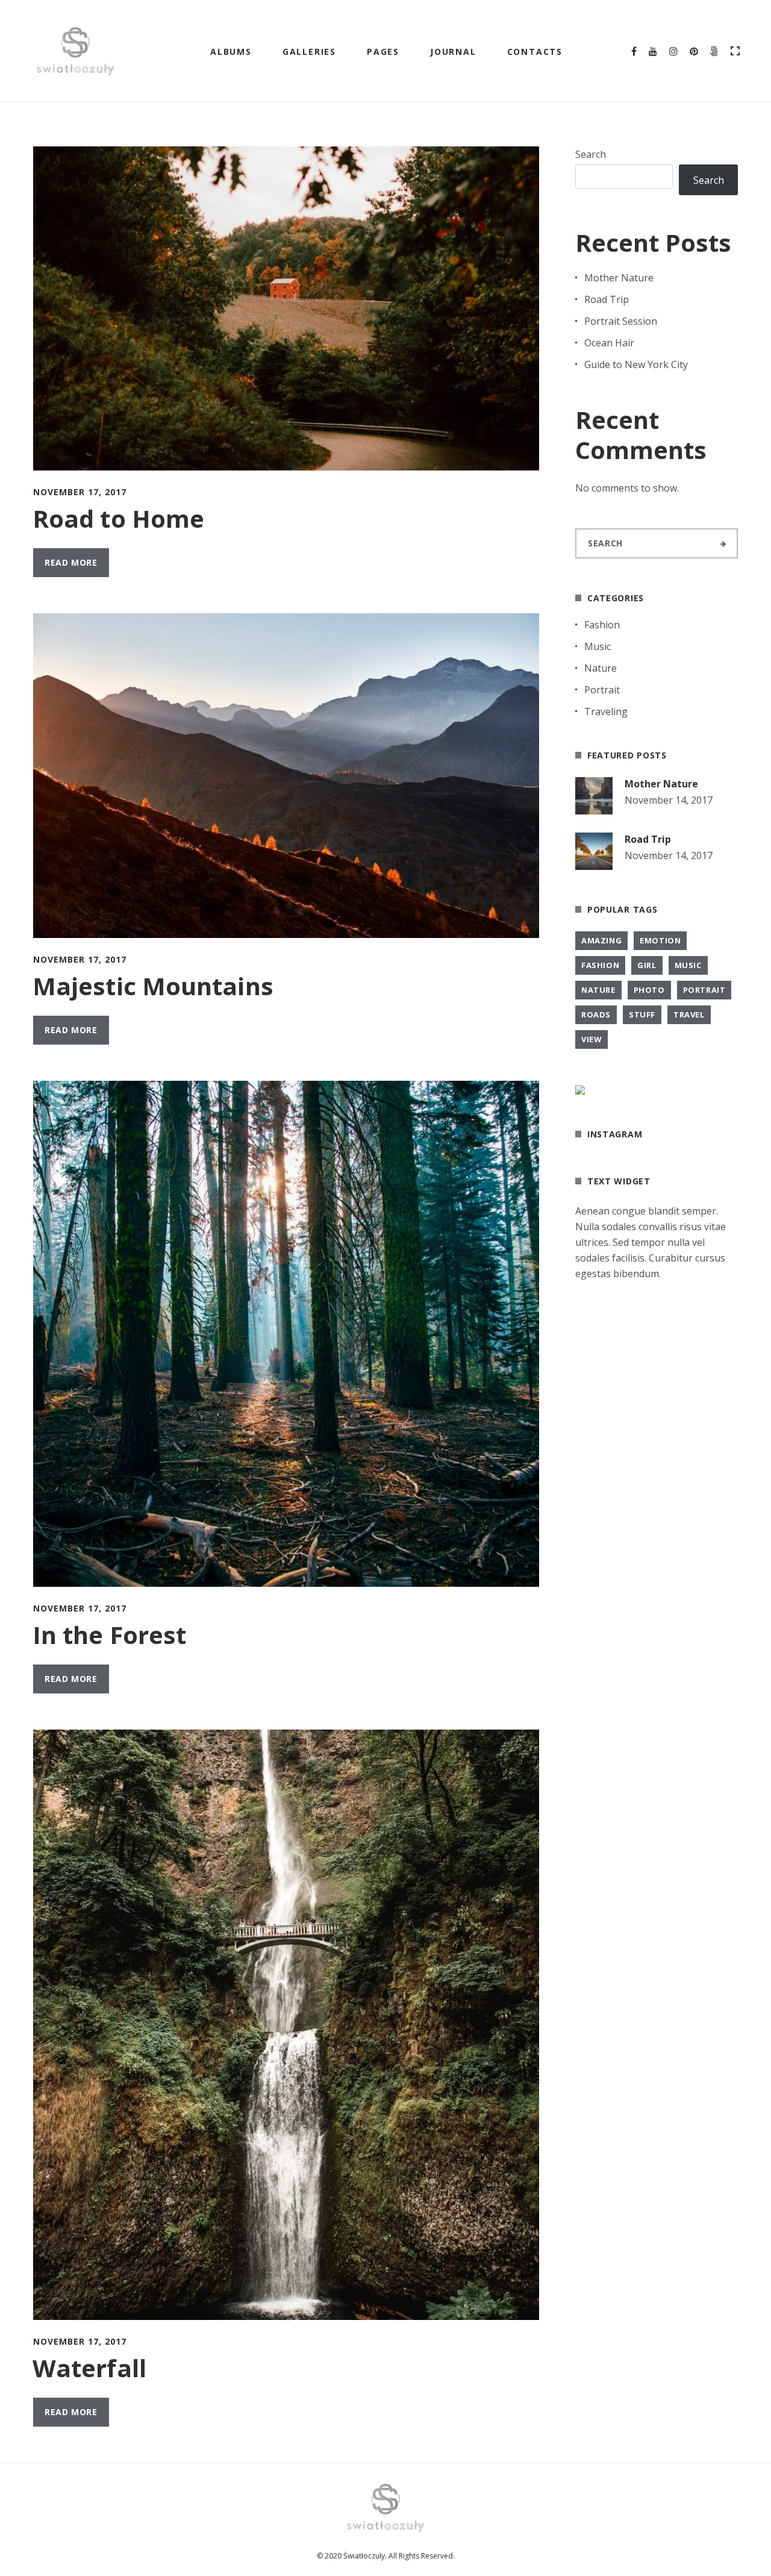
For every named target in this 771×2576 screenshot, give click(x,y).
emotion (660, 940)
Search (591, 154)
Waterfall (89, 2368)
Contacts (535, 52)
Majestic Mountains (153, 986)
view (592, 1039)
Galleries (309, 52)
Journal (453, 52)
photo (649, 990)
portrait (704, 990)
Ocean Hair (609, 343)
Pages (383, 52)
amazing (601, 940)
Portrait (602, 690)
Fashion (602, 625)
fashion (600, 965)
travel (689, 1014)
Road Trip (607, 299)
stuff (642, 1014)
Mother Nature (619, 278)
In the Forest (109, 1635)
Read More (71, 562)
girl (647, 965)
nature (598, 990)
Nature (601, 668)
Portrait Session (621, 321)
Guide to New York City (636, 364)
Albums (231, 52)
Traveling (606, 711)
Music (598, 646)
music (688, 965)
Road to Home (118, 518)
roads (596, 1014)
